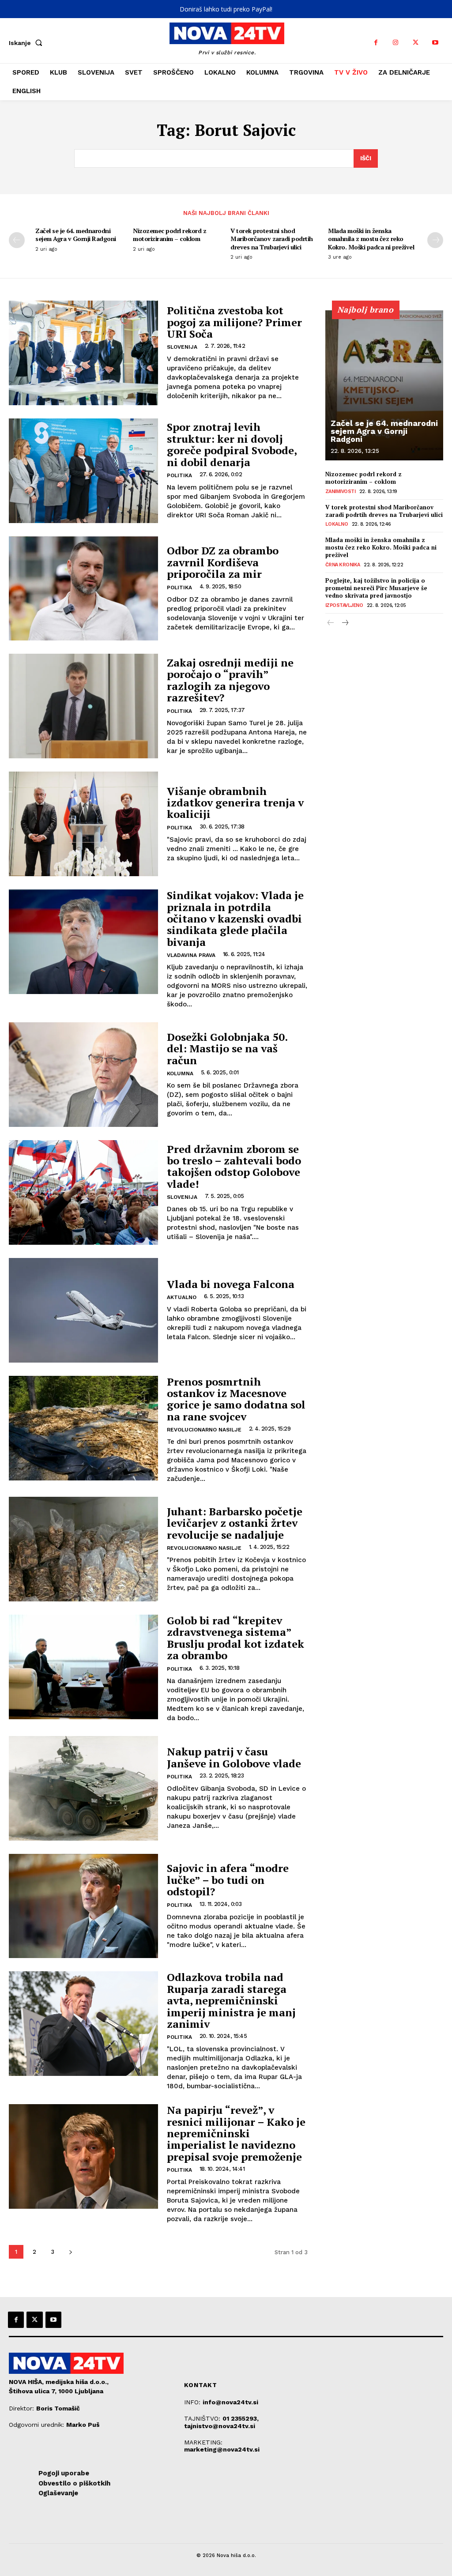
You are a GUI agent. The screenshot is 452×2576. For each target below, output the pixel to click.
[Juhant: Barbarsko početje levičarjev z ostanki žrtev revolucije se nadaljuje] (83, 1549)
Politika (179, 475)
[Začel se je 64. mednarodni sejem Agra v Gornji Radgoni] (384, 385)
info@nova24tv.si (230, 2402)
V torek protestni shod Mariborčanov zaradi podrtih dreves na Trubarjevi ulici (272, 239)
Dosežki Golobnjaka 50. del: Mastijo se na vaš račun (227, 1049)
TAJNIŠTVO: (203, 2418)
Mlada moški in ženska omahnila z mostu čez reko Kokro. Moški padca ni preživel (371, 239)
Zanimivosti (341, 491)
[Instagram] (396, 43)
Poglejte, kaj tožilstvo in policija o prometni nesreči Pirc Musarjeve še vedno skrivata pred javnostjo (376, 588)
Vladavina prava (191, 955)
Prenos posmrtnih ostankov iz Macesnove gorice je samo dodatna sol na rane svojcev (236, 1399)
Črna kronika (343, 565)
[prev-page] (17, 240)
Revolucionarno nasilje (204, 1430)
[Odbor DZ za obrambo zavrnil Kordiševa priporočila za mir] (83, 589)
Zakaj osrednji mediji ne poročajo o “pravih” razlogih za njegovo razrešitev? (230, 680)
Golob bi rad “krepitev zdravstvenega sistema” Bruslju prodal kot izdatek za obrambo (235, 1638)
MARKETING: (203, 2442)
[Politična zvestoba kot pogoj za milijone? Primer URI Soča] (83, 353)
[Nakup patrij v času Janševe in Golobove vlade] (83, 1788)
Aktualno (182, 1297)
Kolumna (180, 1073)
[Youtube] (435, 43)
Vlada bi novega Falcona (231, 1284)
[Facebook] (376, 43)
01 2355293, (241, 2418)
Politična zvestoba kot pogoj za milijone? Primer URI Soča (234, 322)
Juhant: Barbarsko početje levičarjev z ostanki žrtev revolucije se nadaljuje (235, 1523)
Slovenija (182, 347)
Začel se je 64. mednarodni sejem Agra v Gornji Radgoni (76, 235)
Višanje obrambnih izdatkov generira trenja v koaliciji (235, 803)
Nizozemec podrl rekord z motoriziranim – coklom (169, 235)
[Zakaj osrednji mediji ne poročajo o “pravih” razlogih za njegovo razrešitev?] (83, 706)
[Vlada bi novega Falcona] (83, 1310)
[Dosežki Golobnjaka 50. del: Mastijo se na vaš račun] (83, 1075)
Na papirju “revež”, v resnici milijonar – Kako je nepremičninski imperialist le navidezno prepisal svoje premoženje (236, 2133)
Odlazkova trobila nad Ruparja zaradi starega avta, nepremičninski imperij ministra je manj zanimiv (231, 2000)
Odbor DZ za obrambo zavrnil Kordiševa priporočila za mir (223, 562)
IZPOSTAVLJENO (344, 605)
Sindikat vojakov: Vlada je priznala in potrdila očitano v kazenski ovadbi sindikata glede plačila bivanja (235, 919)
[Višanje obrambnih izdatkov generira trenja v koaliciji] (83, 824)
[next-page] (435, 240)
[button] (27, 43)
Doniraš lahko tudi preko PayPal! (226, 9)
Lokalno (337, 524)
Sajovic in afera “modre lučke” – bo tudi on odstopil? (228, 1880)
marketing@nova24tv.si (222, 2449)
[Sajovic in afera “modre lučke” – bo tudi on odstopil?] (83, 1906)
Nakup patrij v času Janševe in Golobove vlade (234, 1757)
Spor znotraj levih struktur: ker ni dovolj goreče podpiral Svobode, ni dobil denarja (232, 444)
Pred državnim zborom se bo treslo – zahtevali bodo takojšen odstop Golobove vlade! (234, 1166)
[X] (416, 43)
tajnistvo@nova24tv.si (220, 2426)
